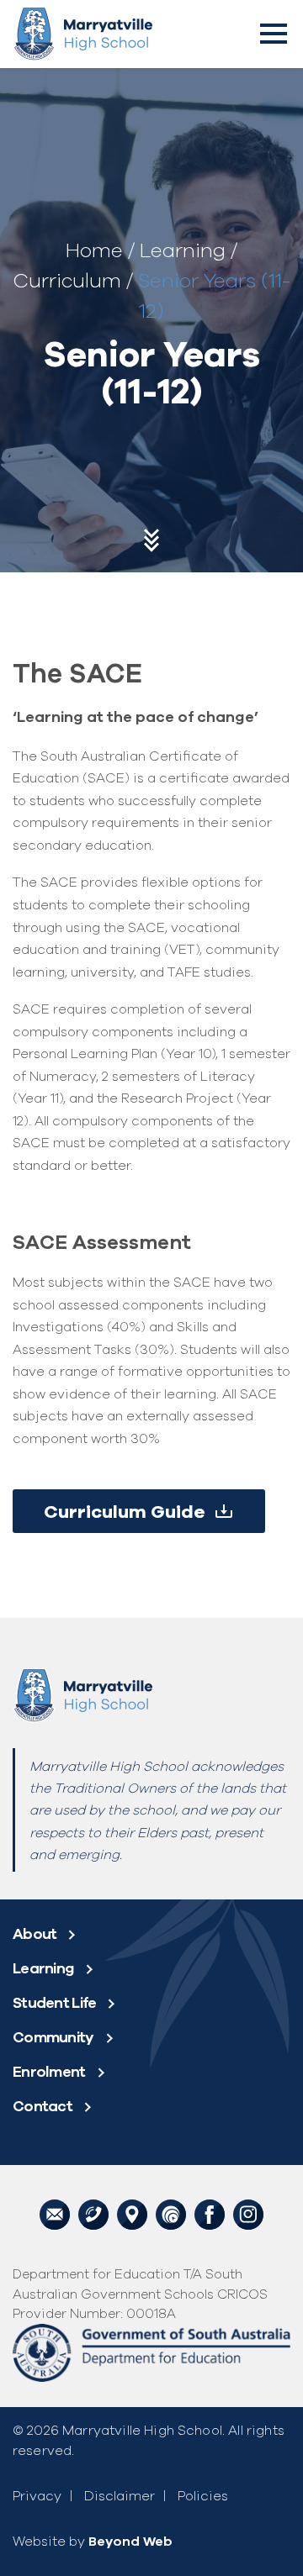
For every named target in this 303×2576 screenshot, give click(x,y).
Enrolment (49, 2071)
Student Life (54, 2002)
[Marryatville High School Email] (55, 2213)
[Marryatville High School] (82, 34)
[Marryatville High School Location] (132, 2213)
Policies (203, 2495)
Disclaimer (120, 2495)
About (35, 1933)
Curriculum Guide (125, 1511)
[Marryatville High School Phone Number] (93, 2213)
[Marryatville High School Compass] (171, 2213)
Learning (183, 250)
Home (94, 250)
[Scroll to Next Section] (151, 544)
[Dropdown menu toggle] (77, 1934)
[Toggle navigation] (274, 34)
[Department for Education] (151, 2351)
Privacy (37, 2495)
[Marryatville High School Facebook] (210, 2213)
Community (53, 2037)
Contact (43, 2106)
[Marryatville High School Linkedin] (248, 2213)
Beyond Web (130, 2541)
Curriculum (67, 280)
